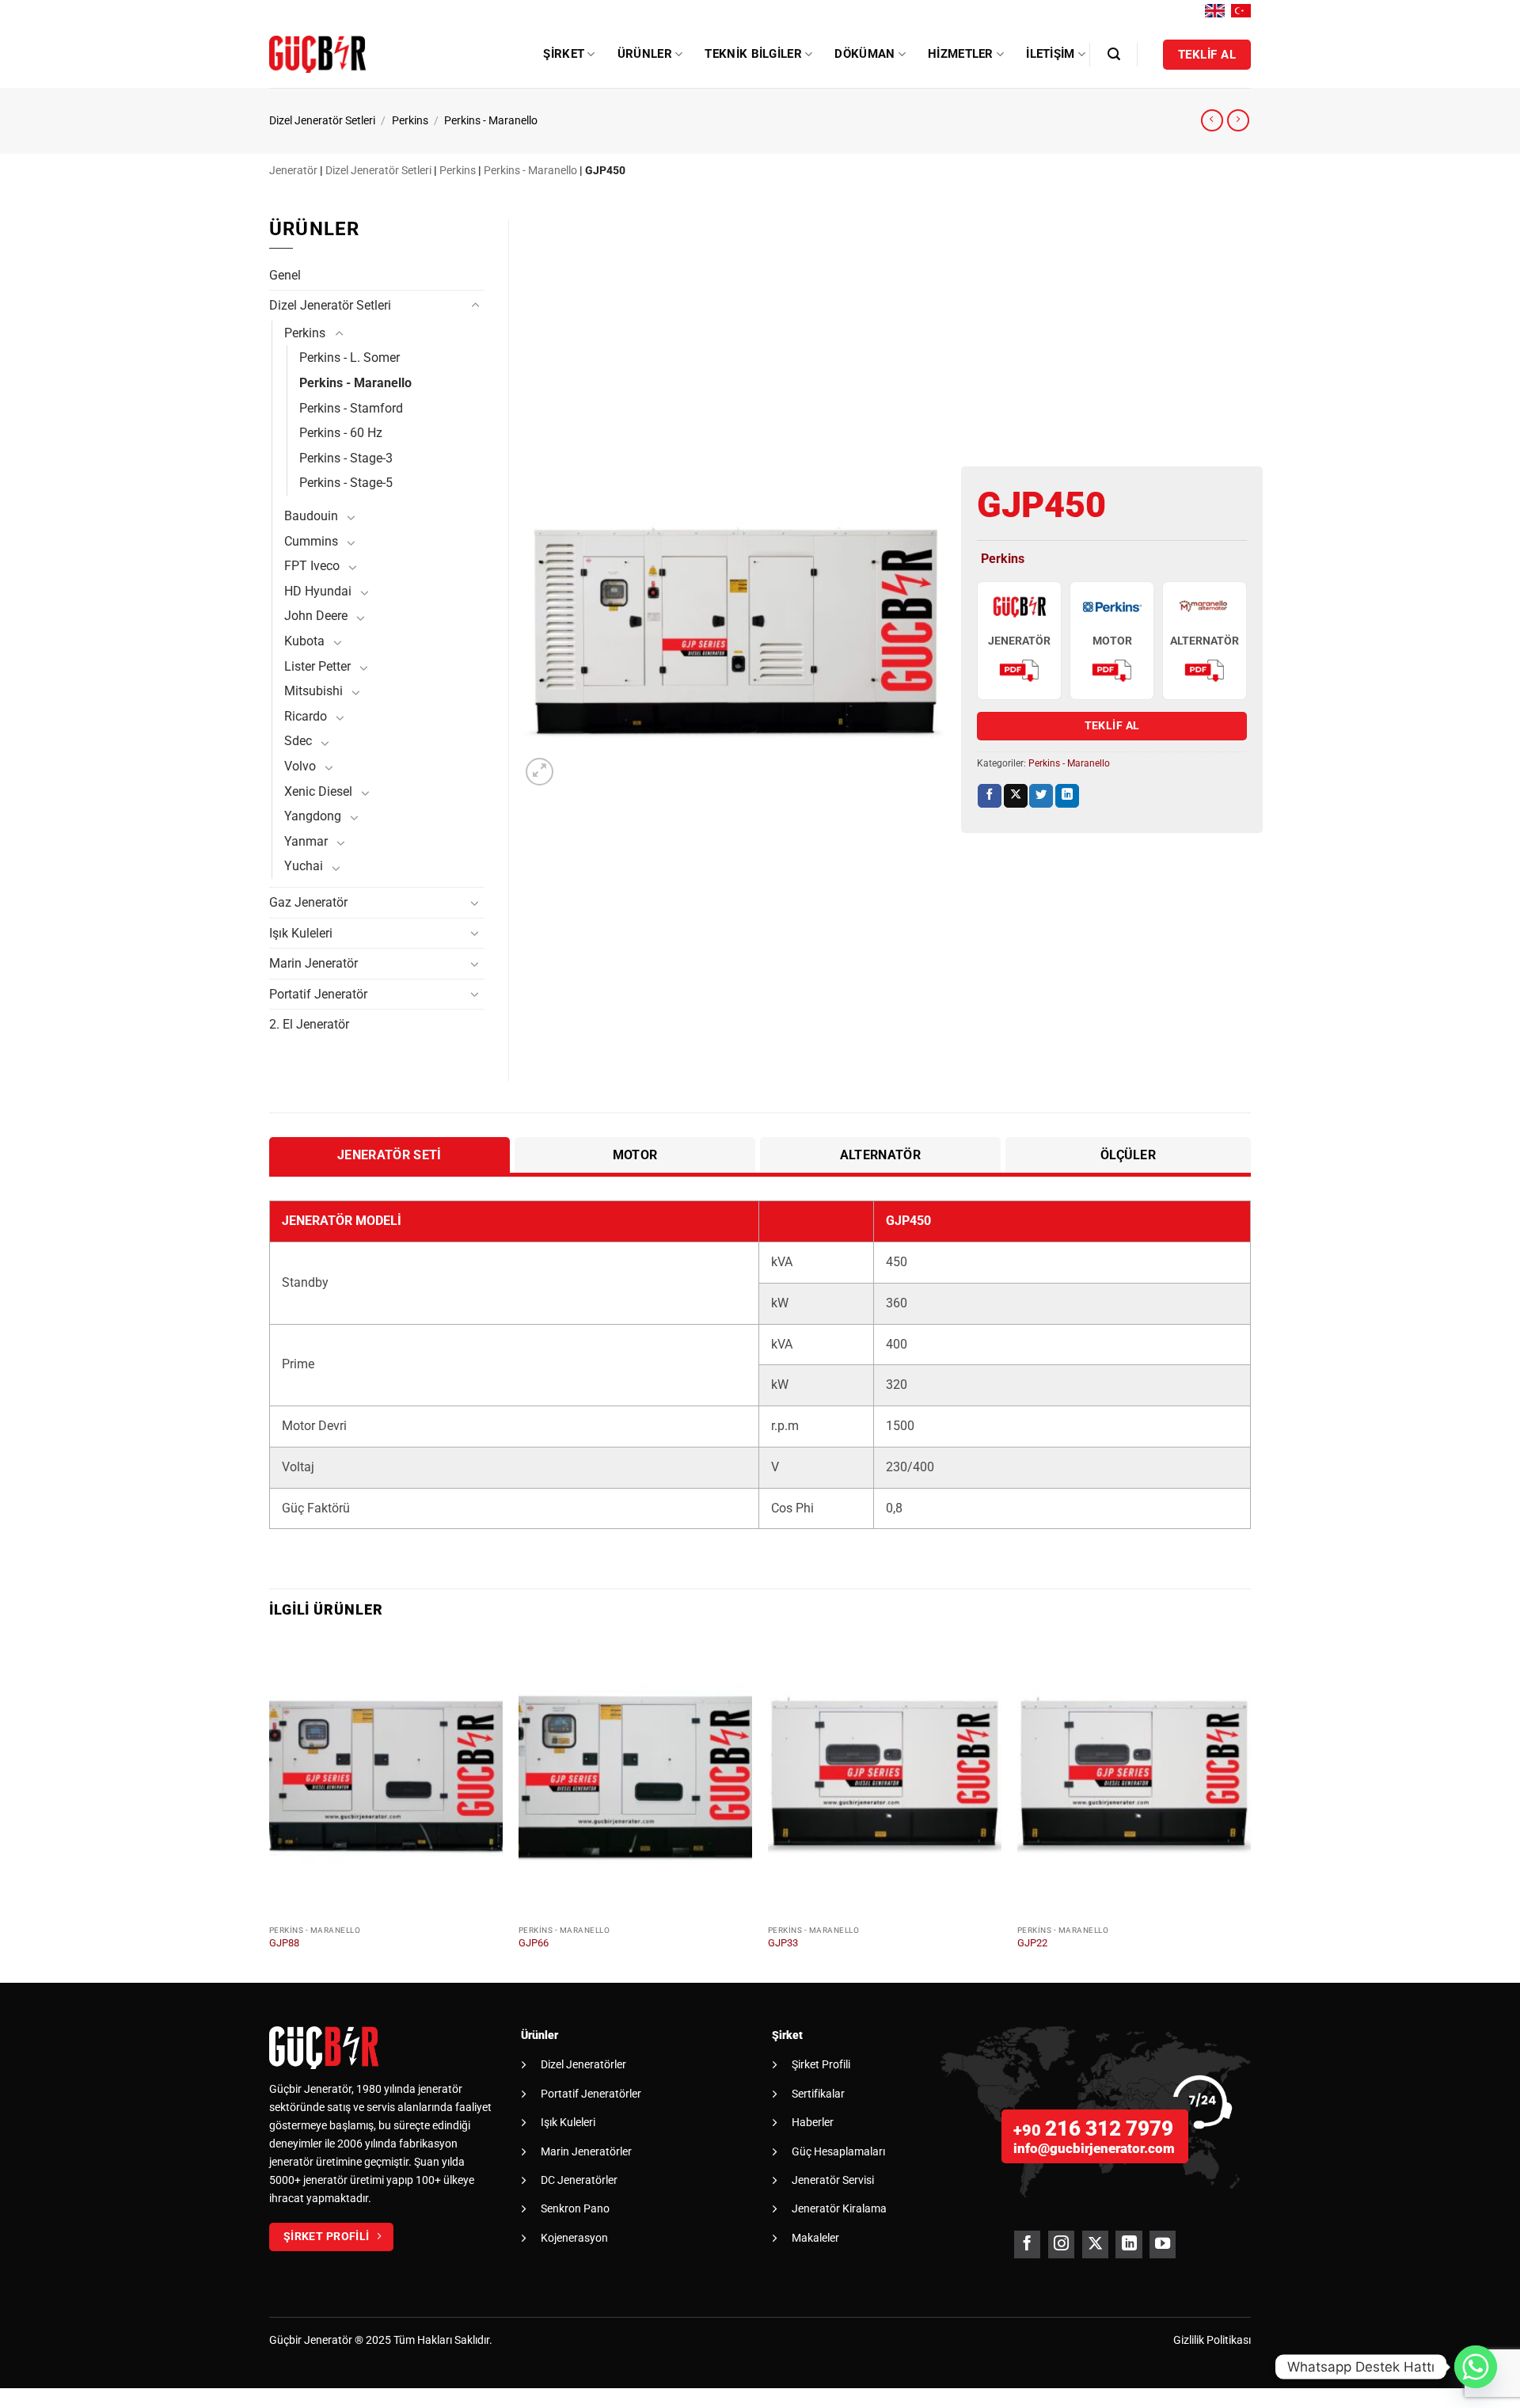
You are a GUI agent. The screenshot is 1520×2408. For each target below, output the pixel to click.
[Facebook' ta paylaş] (990, 796)
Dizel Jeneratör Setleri (322, 121)
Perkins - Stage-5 (346, 483)
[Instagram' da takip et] (1061, 2244)
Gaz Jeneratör (308, 902)
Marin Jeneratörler (586, 2151)
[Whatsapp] (1476, 2367)
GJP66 (534, 1943)
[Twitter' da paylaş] (1041, 796)
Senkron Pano (575, 2208)
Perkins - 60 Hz (341, 433)
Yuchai (304, 866)
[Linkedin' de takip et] (1129, 2244)
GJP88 (284, 1943)
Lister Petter (317, 666)
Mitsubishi (313, 691)
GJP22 (1032, 1943)
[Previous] (270, 1808)
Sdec (298, 741)
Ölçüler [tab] (1128, 1155)
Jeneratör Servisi (833, 2180)
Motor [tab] (635, 1155)
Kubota (304, 641)
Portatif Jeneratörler (591, 2094)
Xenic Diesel (318, 791)
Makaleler (815, 2238)
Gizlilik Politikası (1212, 2340)
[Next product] (1212, 120)
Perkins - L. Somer (350, 358)
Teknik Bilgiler (753, 54)
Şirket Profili (821, 2064)
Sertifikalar (818, 2094)
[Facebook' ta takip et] (1027, 2244)
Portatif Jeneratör (318, 994)
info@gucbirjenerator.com (1094, 2148)
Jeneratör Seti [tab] (389, 1155)
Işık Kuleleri (301, 933)
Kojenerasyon (574, 2238)
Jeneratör (293, 171)
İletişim (1050, 54)
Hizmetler (961, 54)
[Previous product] (1238, 120)
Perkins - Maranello (491, 121)
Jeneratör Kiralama (839, 2208)
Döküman (864, 54)
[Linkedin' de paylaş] (1067, 796)
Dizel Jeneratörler (583, 2064)
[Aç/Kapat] (475, 306)
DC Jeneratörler (579, 2180)
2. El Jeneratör (309, 1024)
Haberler (813, 2122)
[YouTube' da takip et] (1163, 2244)
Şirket (564, 54)
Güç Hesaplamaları (838, 2151)
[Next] (1250, 1808)
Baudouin (311, 516)
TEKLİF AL (1112, 725)
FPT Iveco (312, 566)
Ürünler (645, 54)
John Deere (316, 616)
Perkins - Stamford (351, 408)
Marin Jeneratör (313, 963)
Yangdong (313, 816)
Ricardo (306, 716)
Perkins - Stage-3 (346, 458)
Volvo (300, 766)
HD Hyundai (318, 591)
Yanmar (306, 841)
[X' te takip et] (1095, 2244)
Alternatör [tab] (880, 1155)
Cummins (311, 541)
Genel (285, 275)
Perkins (410, 121)
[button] (1114, 54)
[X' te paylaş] (1016, 796)
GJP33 (783, 1943)
